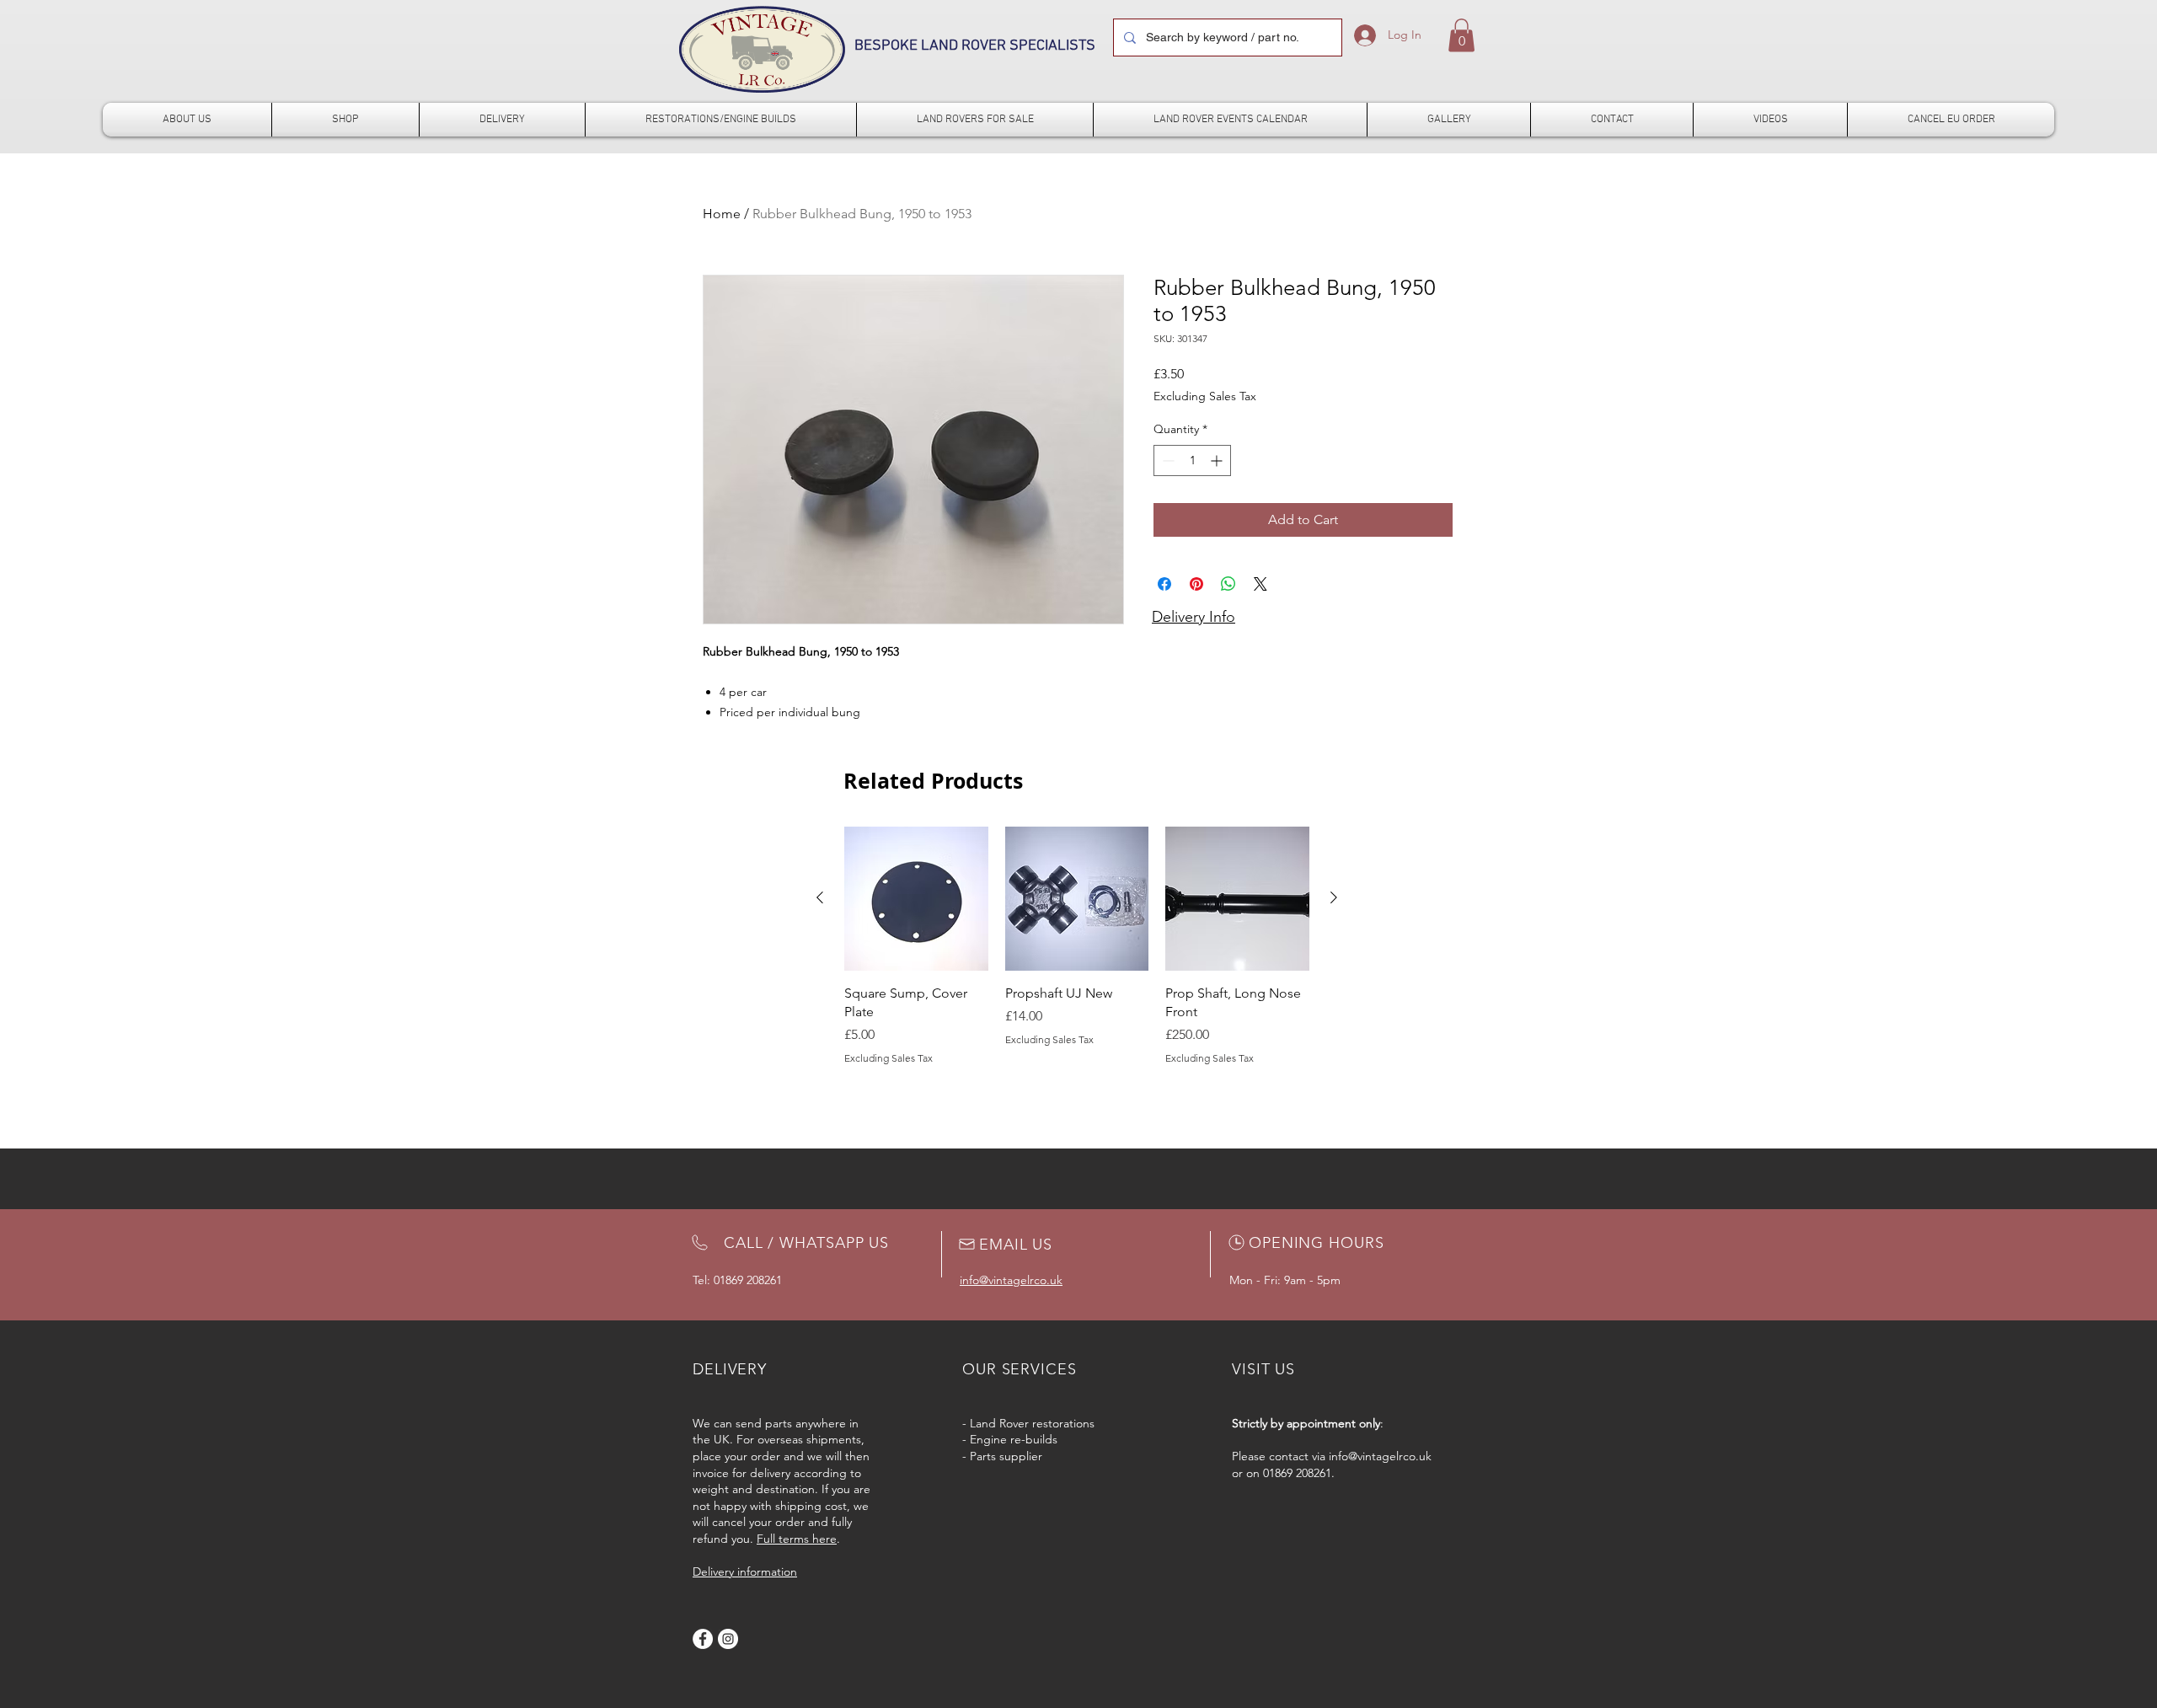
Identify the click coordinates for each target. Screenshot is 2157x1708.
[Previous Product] (820, 897)
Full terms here (797, 1539)
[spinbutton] (1192, 460)
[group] (1077, 946)
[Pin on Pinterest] (1196, 584)
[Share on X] (1260, 584)
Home (722, 214)
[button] (1461, 35)
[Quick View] (916, 899)
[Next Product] (1334, 897)
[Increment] (1218, 460)
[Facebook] (703, 1639)
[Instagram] (728, 1639)
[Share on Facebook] (1164, 584)
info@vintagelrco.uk (1380, 1456)
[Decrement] (1167, 460)
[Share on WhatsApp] (1228, 584)
